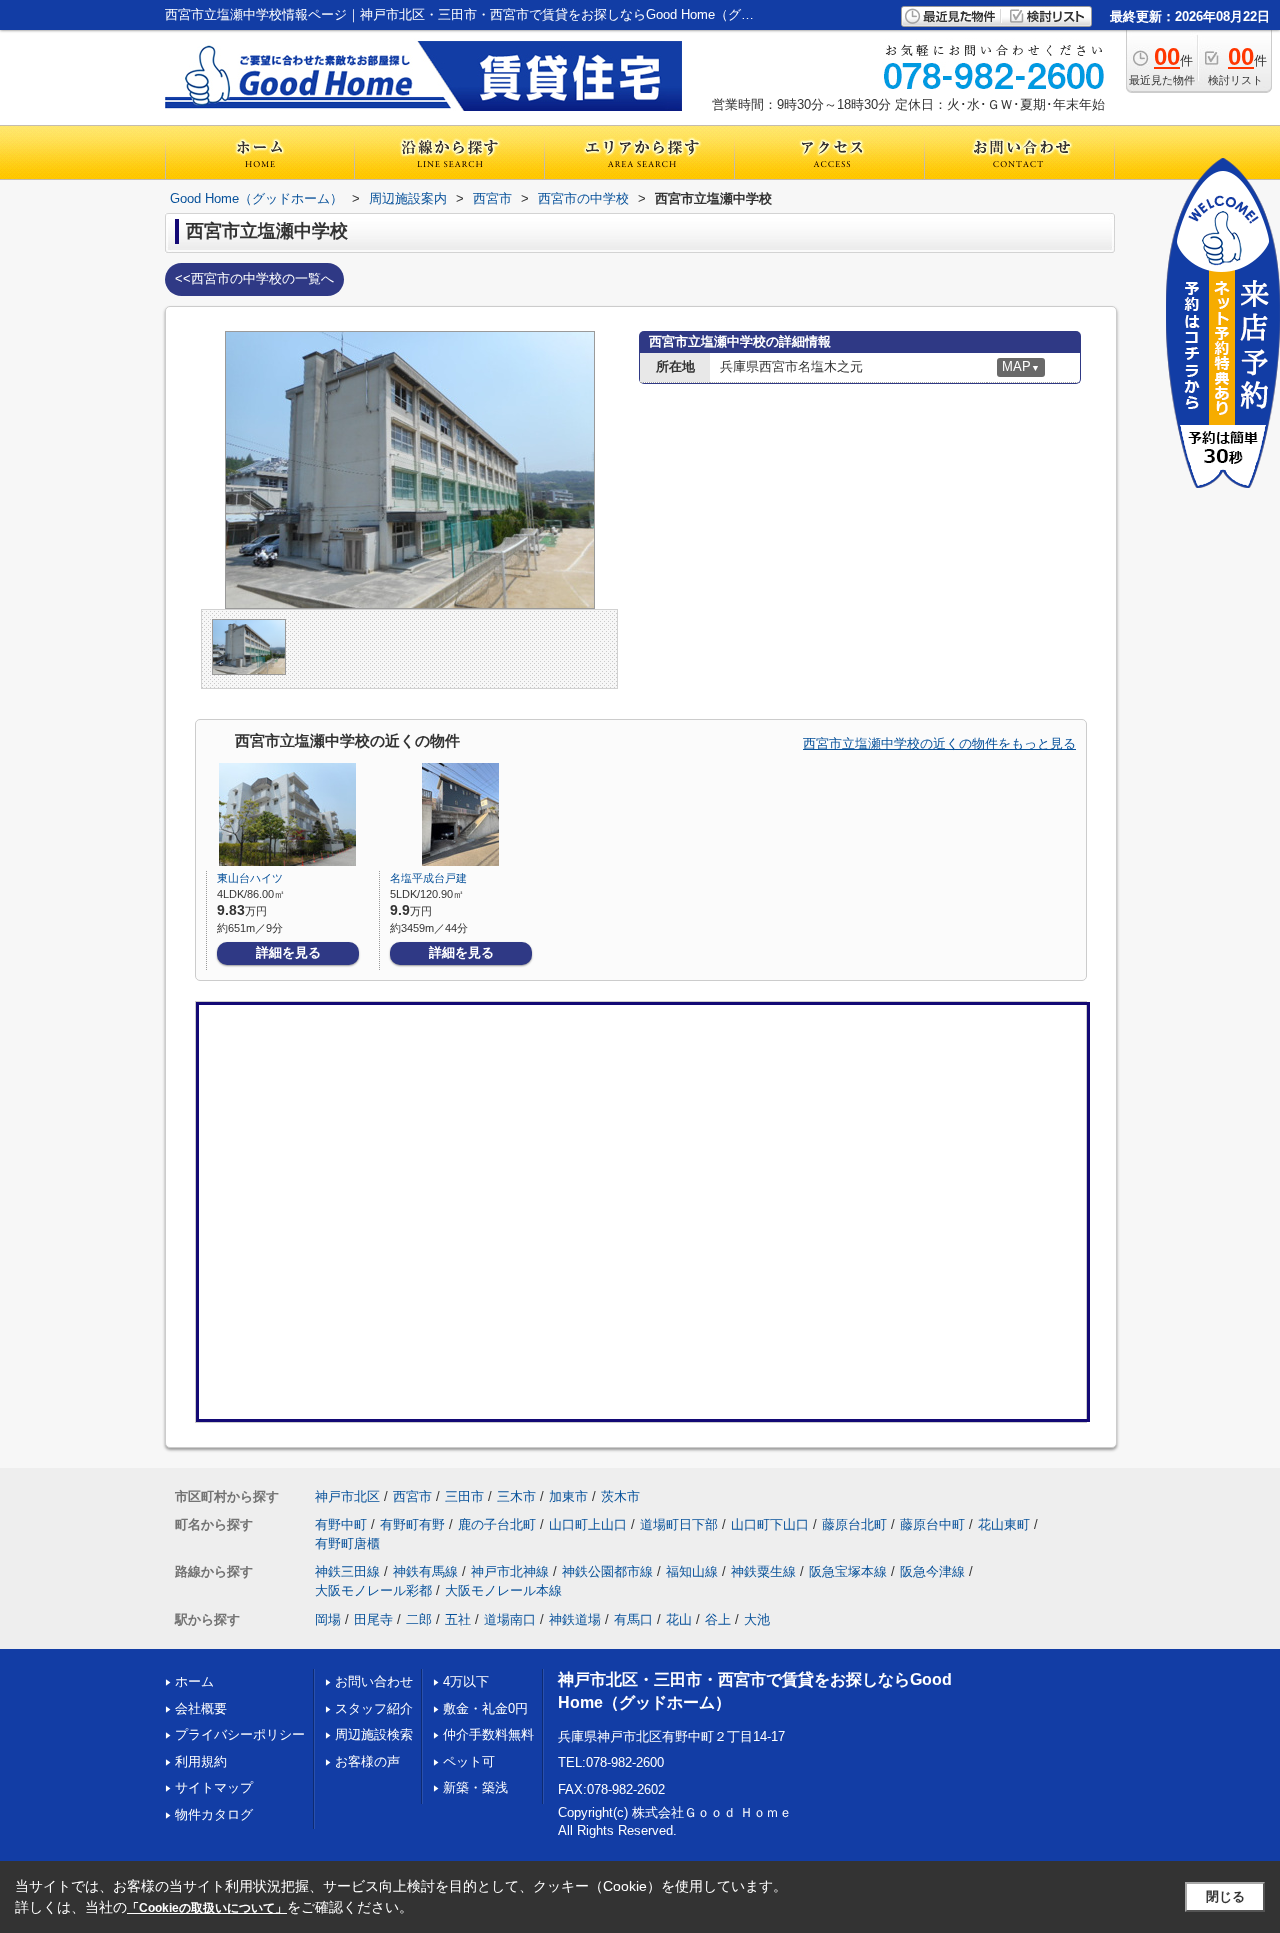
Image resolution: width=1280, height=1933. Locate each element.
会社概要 (201, 1708)
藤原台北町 (854, 1524)
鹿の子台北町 (497, 1524)
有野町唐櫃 (347, 1543)
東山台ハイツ (250, 878)
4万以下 (466, 1681)
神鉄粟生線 (763, 1571)
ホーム (194, 1681)
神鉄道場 (575, 1619)
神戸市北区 (347, 1496)
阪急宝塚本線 (848, 1571)
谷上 (718, 1619)
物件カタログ (214, 1814)
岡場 (328, 1619)
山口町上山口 (588, 1524)
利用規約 (201, 1761)
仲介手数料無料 (488, 1734)
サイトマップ (214, 1787)
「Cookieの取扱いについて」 (207, 1908)
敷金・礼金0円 (485, 1708)
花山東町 (1004, 1524)
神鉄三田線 (347, 1571)
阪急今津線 (932, 1571)
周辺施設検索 (374, 1734)
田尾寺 (373, 1619)
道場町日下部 (679, 1524)
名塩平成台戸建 (428, 878)
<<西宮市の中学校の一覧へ (254, 278)
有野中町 (341, 1524)
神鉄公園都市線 (607, 1571)
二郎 (419, 1619)
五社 (458, 1619)
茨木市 (620, 1496)
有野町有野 (412, 1524)
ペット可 (469, 1761)
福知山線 (692, 1571)
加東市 (568, 1496)
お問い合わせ (374, 1681)
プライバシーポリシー (240, 1734)
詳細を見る (288, 952)
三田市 (464, 1496)
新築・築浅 (475, 1787)
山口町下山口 (770, 1524)
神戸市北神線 (510, 1571)
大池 (757, 1619)
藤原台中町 (932, 1524)
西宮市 (412, 1496)
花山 (679, 1619)
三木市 (516, 1496)
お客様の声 (367, 1761)
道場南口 (510, 1619)
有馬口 (633, 1619)
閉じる (1225, 1896)
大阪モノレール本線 (503, 1590)
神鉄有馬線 (425, 1571)
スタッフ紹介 (374, 1708)
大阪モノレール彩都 (373, 1590)
